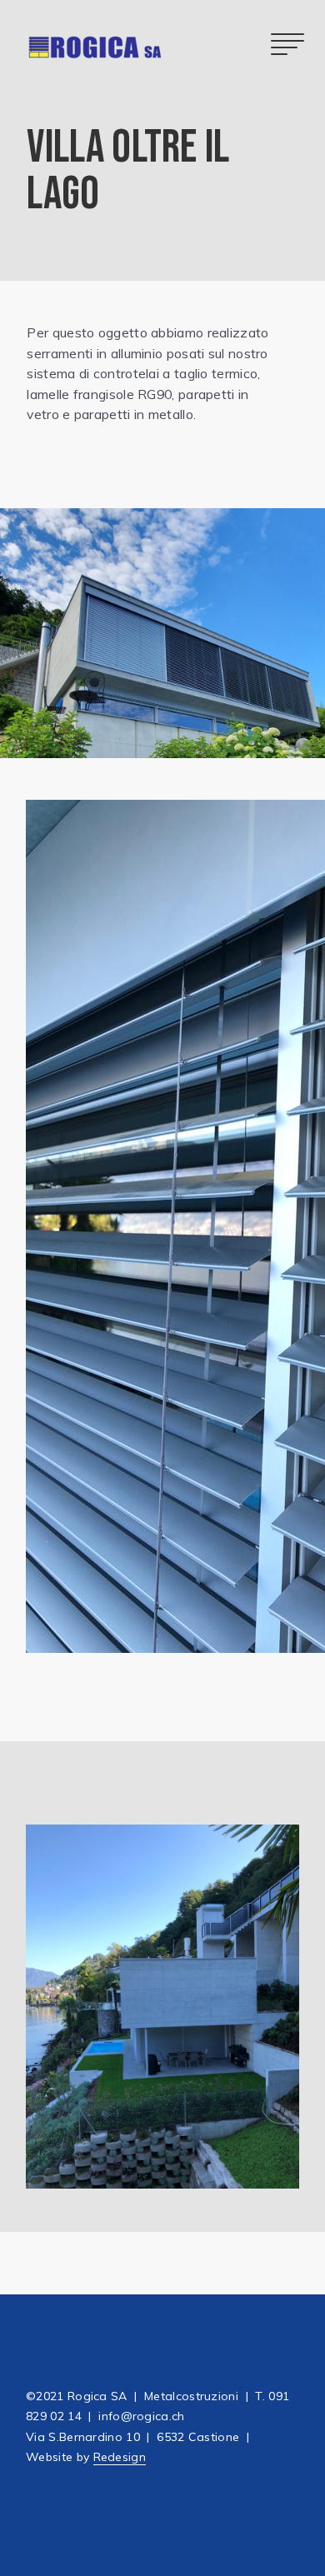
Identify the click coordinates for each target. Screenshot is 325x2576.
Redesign (120, 2457)
